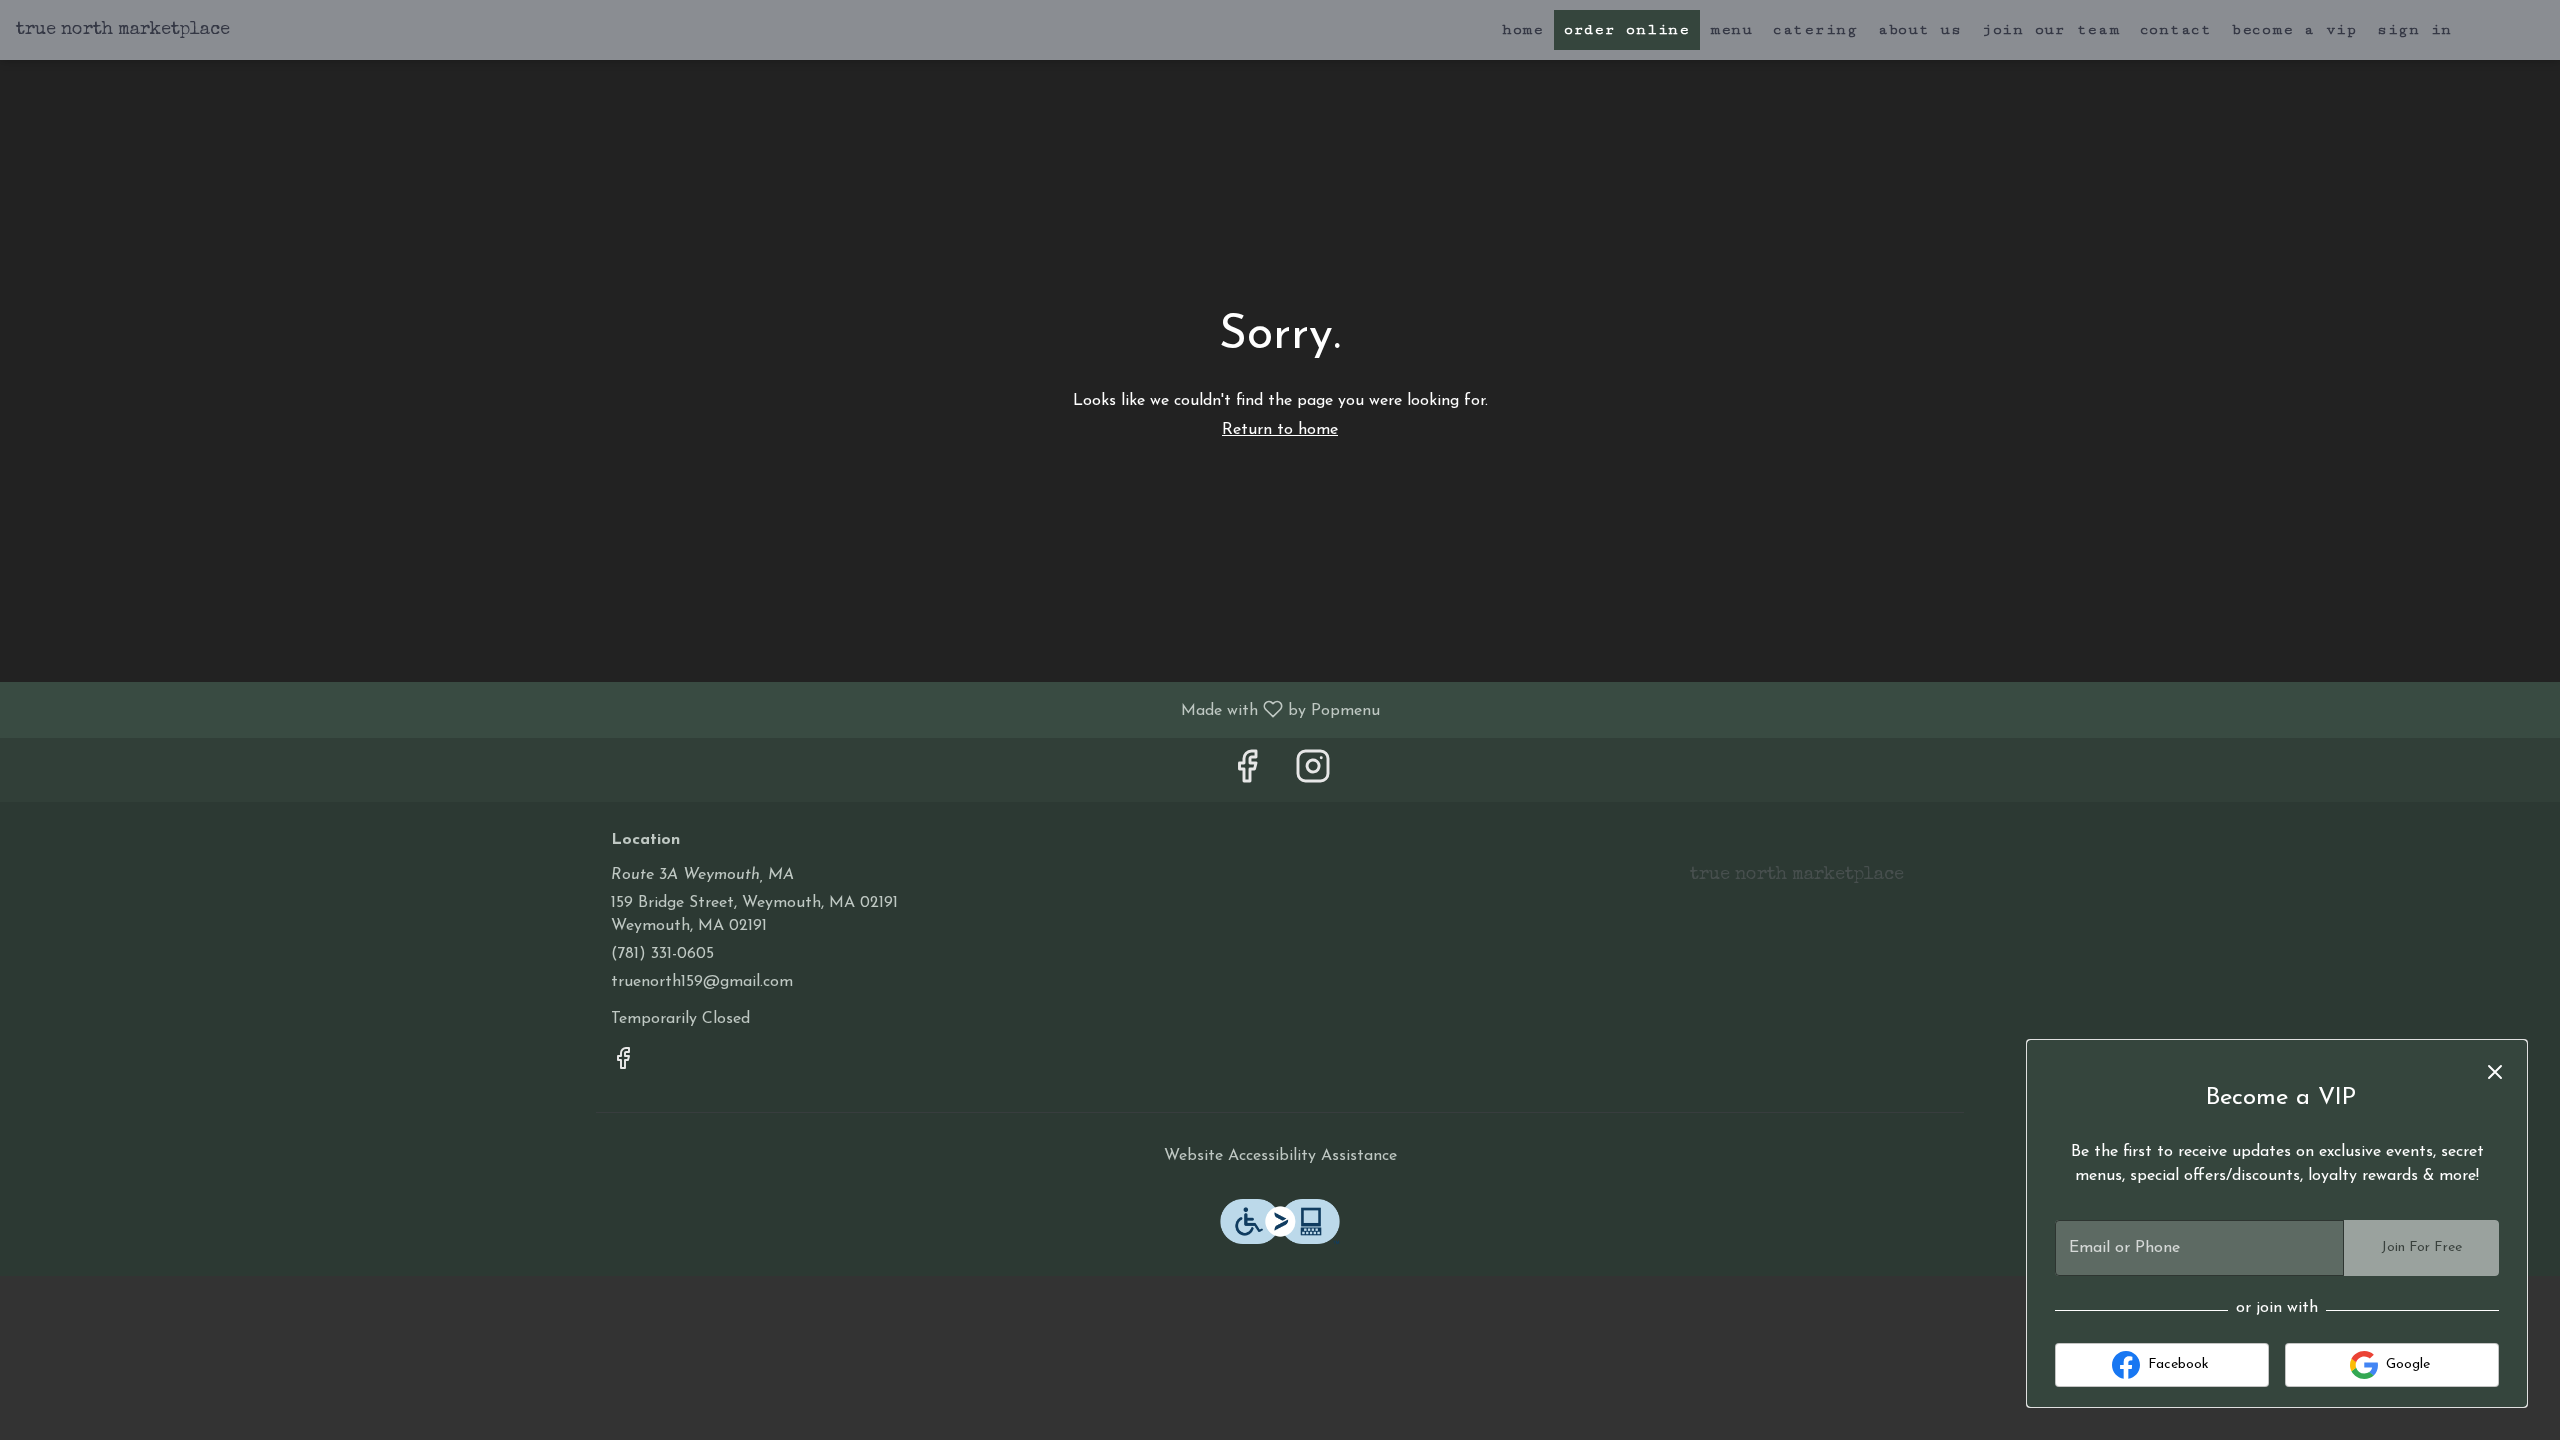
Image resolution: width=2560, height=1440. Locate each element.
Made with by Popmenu (697, 710)
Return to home (1280, 430)
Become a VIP (2294, 29)
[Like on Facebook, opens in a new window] (1247, 774)
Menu (1731, 29)
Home (1523, 29)
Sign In (2414, 29)
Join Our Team (2051, 29)
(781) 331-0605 (662, 954)
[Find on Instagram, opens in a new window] (1313, 774)
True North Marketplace (1789, 884)
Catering (1815, 29)
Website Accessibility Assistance (1280, 1156)
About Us (1920, 29)
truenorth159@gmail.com (702, 982)
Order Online (1627, 29)
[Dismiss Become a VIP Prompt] (2495, 1072)
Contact (2176, 29)
